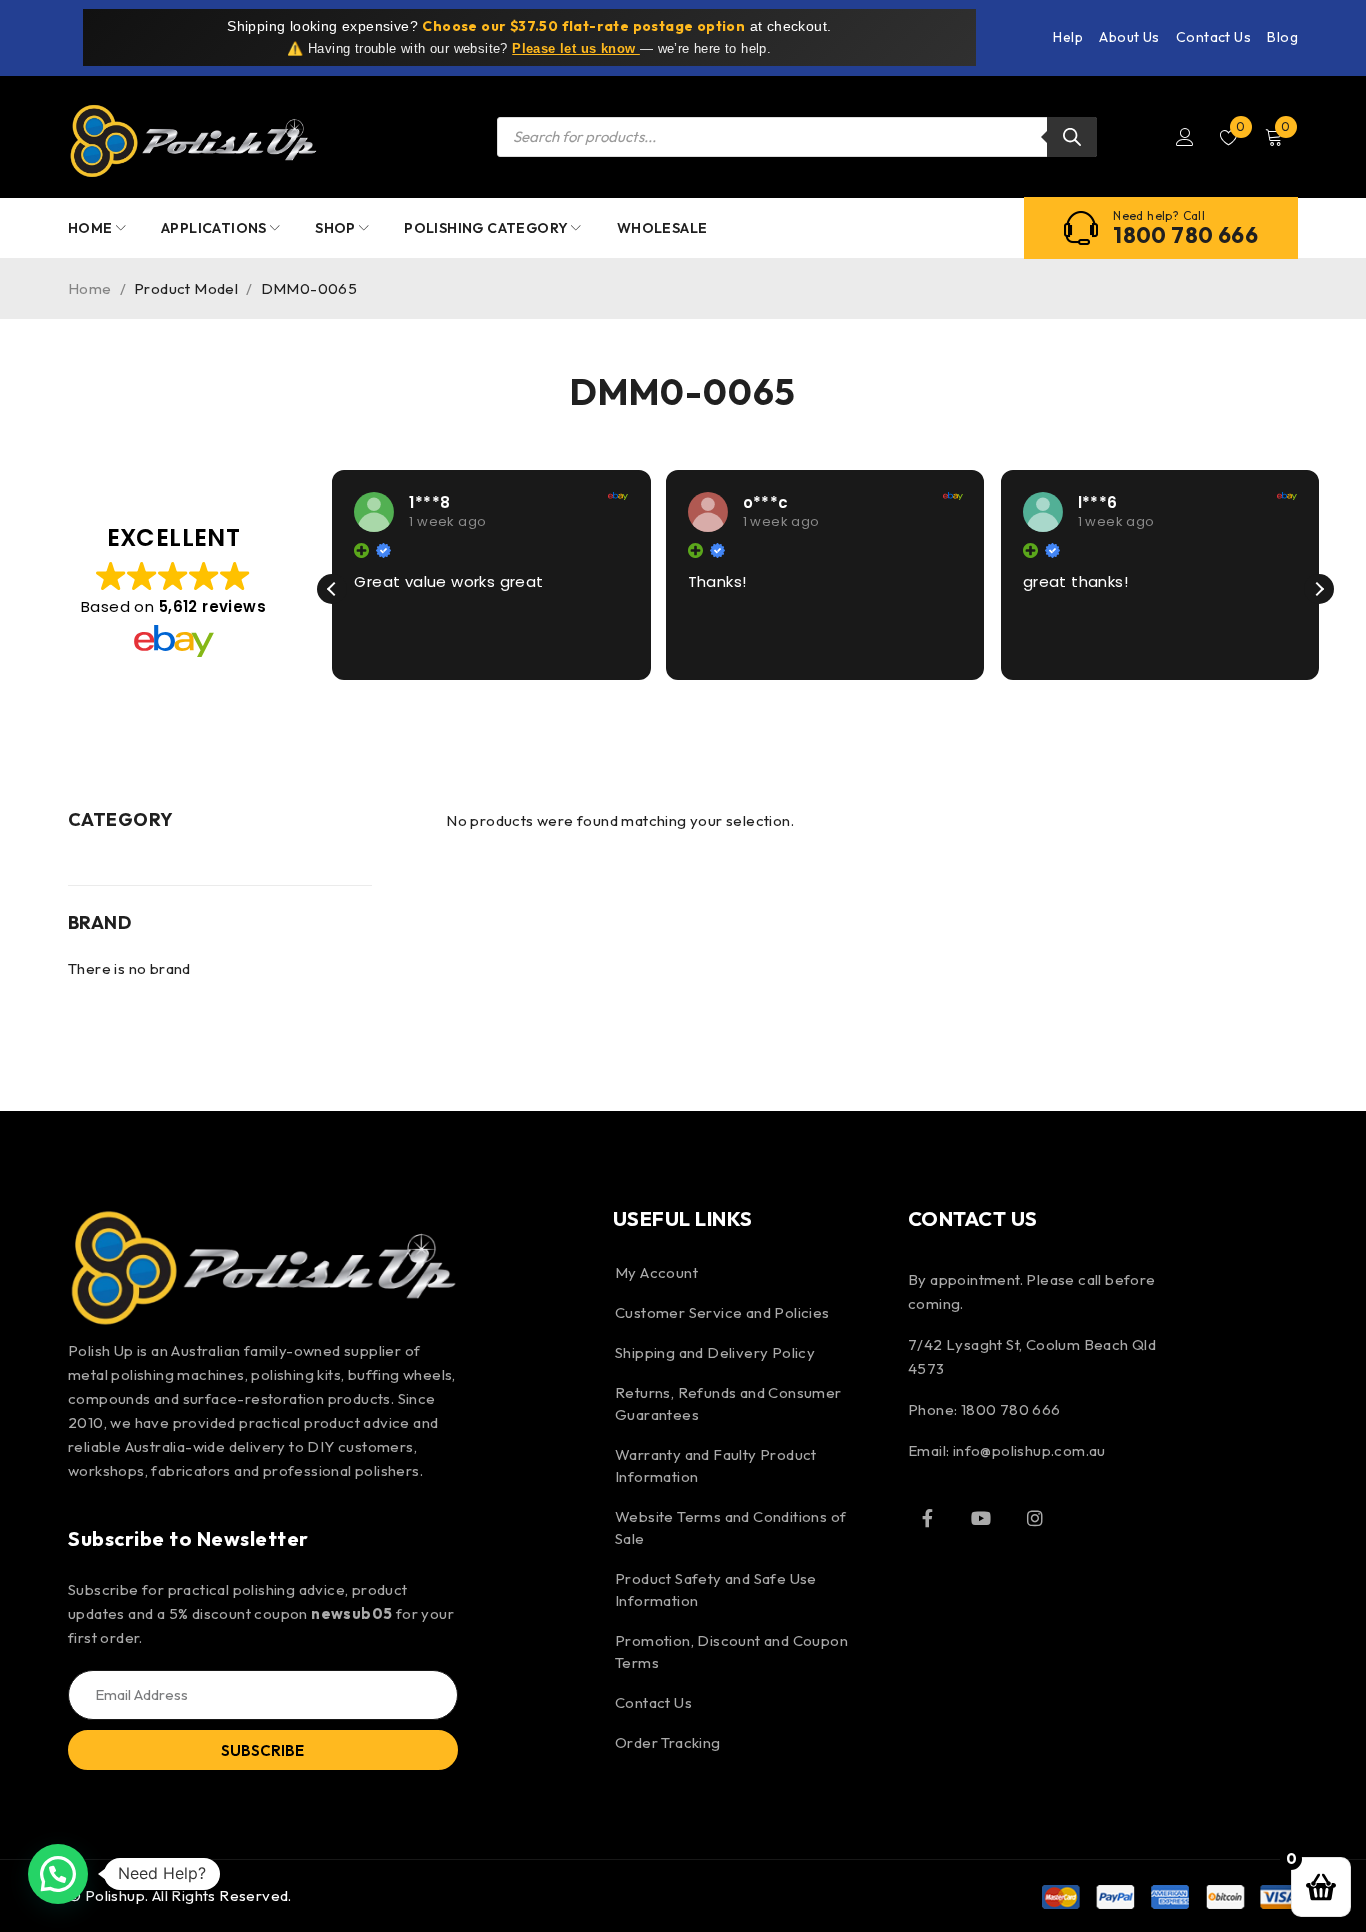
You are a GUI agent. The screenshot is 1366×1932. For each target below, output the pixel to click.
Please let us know (576, 48)
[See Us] (1035, 1518)
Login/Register (1185, 137)
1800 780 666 (1185, 235)
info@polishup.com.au (1029, 1450)
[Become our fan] (928, 1518)
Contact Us (1213, 37)
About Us (1129, 37)
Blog (1282, 37)
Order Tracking (668, 1742)
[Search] (1072, 137)
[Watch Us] (981, 1518)
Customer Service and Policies (722, 1312)
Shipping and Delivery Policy (715, 1352)
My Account (656, 1272)
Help (1068, 37)
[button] (1319, 589)
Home (90, 288)
